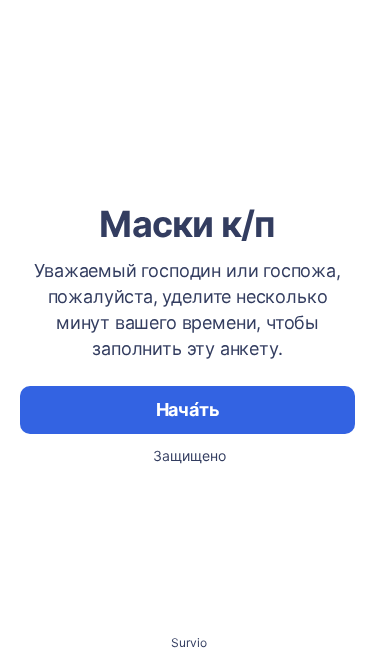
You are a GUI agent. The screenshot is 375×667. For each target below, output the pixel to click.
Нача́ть (188, 409)
